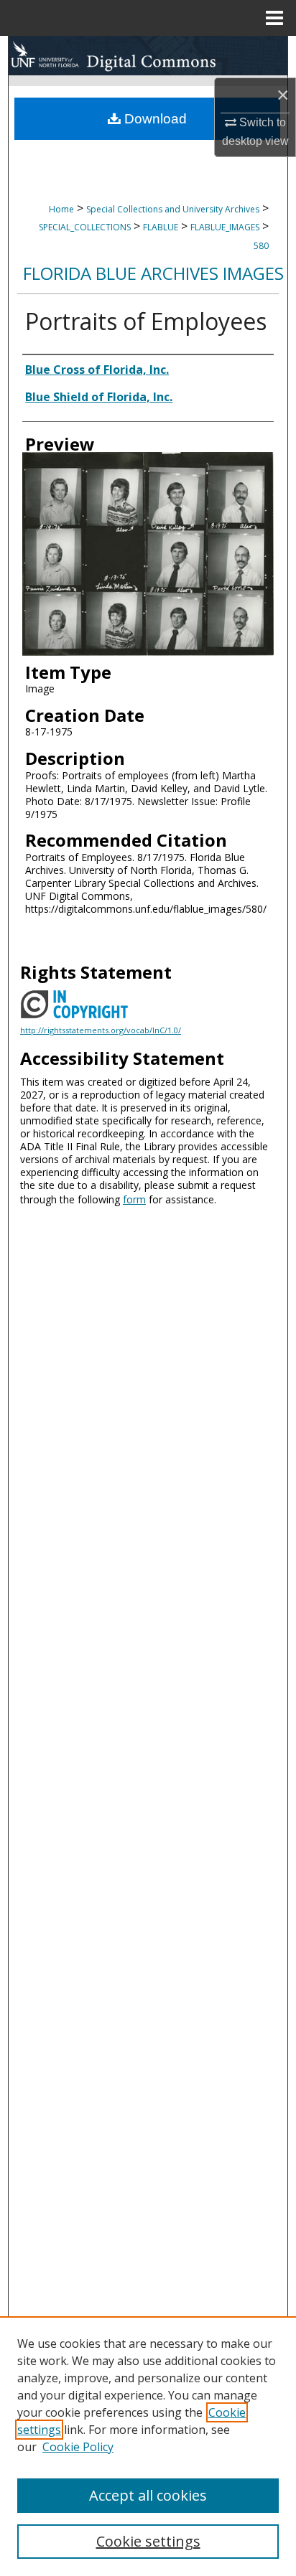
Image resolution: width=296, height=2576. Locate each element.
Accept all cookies (148, 2495)
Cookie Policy (78, 2447)
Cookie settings (148, 2541)
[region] (148, 2446)
